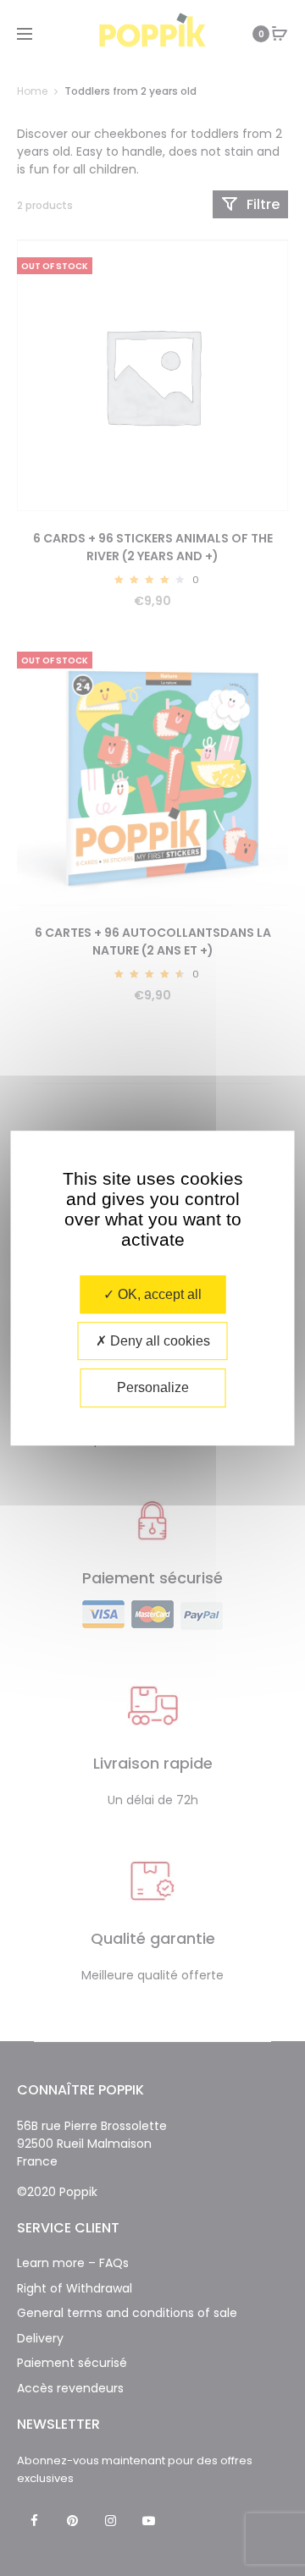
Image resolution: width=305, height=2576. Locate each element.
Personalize (153, 1388)
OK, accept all (158, 1294)
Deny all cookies (158, 1341)
